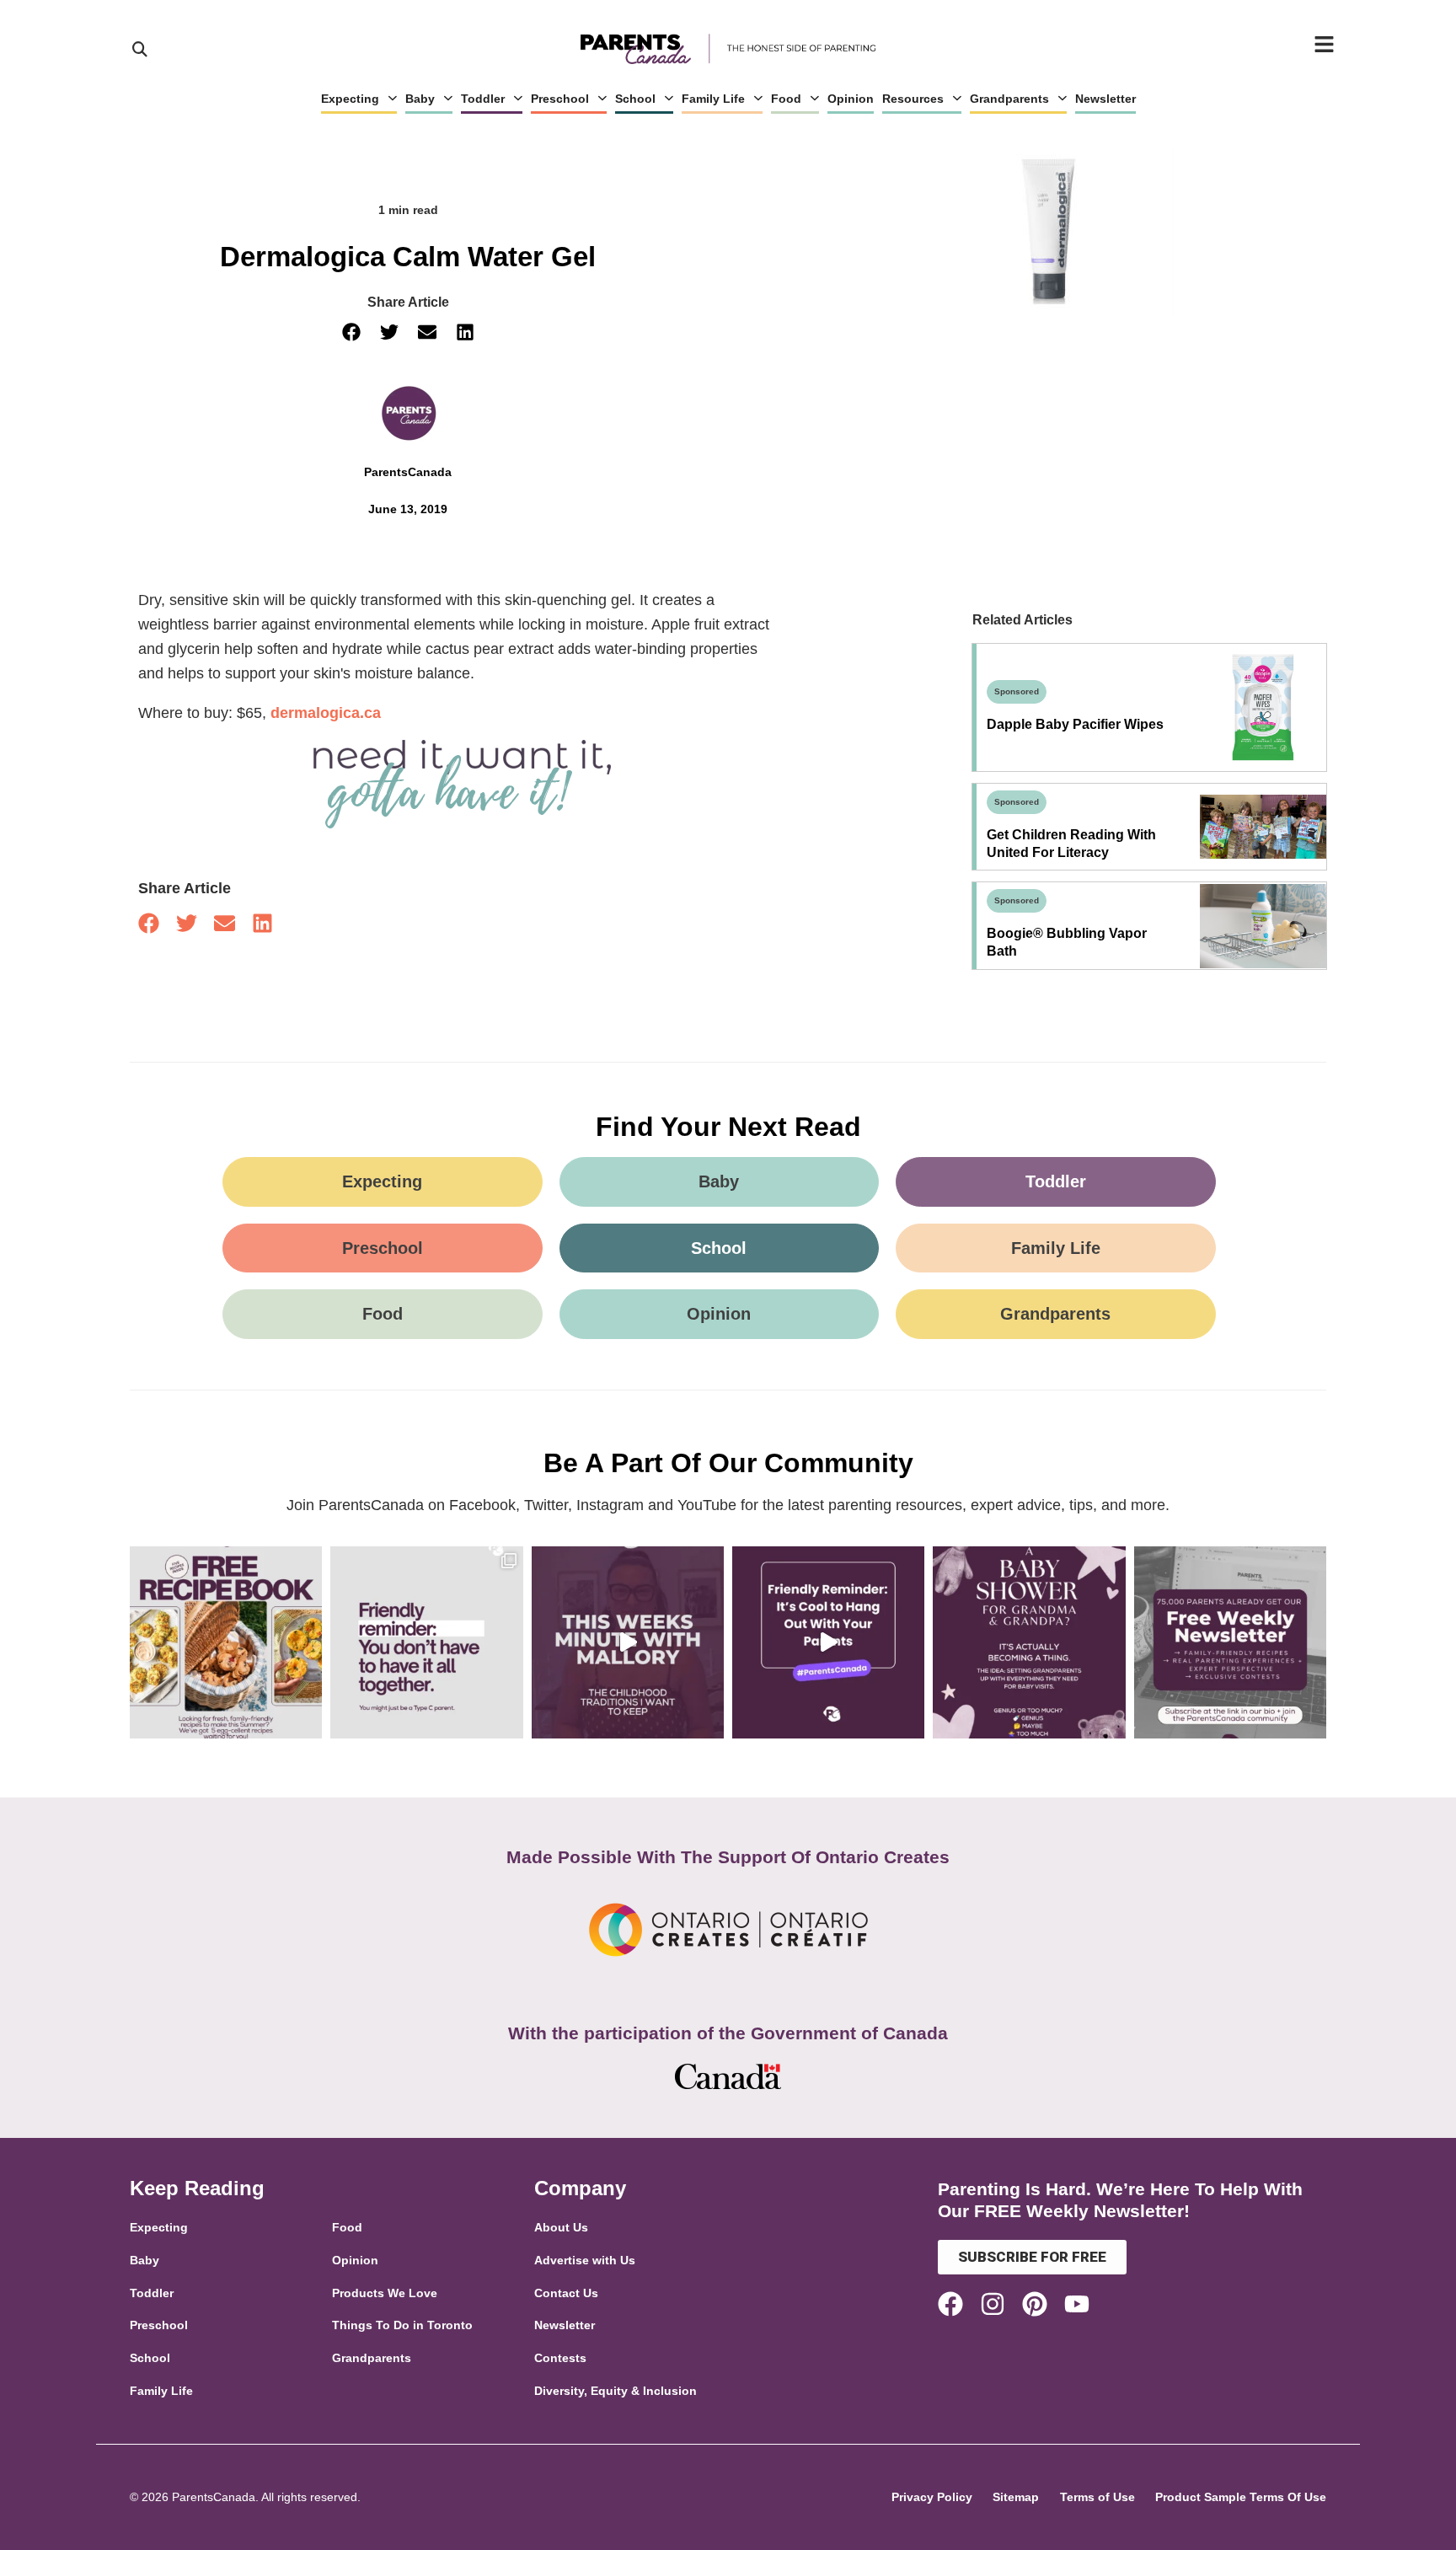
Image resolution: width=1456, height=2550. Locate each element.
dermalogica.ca (326, 713)
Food (786, 99)
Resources (913, 99)
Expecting (350, 99)
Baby (420, 99)
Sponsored (1017, 691)
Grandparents (1009, 99)
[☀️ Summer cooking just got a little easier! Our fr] (226, 1642)
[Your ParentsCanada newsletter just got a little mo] (1230, 1642)
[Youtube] (1077, 2304)
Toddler (483, 99)
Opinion (851, 99)
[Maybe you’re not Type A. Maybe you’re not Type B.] (426, 1642)
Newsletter (1105, 99)
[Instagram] (993, 2304)
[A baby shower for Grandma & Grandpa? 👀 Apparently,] (1029, 1642)
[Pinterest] (1035, 2304)
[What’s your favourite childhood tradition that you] (628, 1642)
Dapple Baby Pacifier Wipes (1075, 724)
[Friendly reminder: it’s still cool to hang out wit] (828, 1642)
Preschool (560, 99)
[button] (351, 332)
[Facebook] (950, 2304)
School (635, 99)
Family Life (713, 99)
